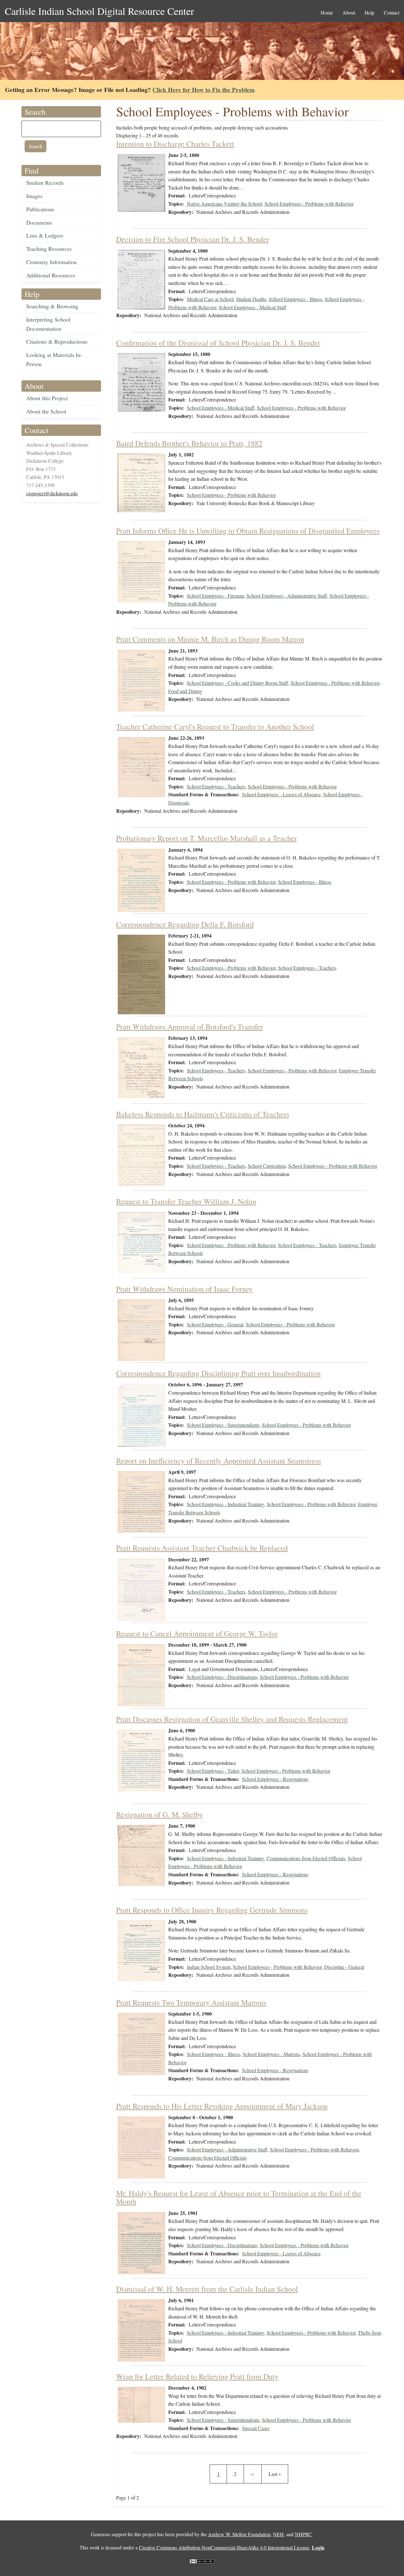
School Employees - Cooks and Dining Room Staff (238, 683)
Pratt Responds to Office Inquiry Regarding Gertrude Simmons (212, 1910)
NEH (278, 2534)
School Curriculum (267, 1166)
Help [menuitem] (369, 12)
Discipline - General (344, 1967)
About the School (46, 411)
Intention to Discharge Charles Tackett (175, 144)
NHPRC (303, 2534)
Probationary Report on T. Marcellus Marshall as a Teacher (207, 838)
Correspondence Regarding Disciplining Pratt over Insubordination (218, 1373)
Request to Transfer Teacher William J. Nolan (186, 1201)
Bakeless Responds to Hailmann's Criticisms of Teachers (203, 1114)
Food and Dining (185, 691)
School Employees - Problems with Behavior (309, 204)
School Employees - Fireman (215, 596)
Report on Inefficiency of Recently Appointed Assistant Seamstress (219, 1461)
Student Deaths (251, 299)
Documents (39, 222)
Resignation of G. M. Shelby (160, 1814)
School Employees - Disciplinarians (222, 1677)
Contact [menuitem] (392, 12)
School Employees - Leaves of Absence (281, 794)
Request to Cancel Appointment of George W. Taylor (197, 1633)
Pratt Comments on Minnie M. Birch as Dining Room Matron (210, 639)
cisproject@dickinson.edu (52, 493)
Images (34, 196)
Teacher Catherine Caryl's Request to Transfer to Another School (215, 727)
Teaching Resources (49, 249)
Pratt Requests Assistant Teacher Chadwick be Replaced (202, 1548)
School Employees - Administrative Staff (287, 596)
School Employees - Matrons (271, 2054)
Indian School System (209, 1967)
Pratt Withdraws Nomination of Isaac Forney (184, 1289)
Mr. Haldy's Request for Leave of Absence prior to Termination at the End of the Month (239, 2197)
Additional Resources (51, 275)
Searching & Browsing (52, 306)
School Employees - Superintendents (223, 1425)
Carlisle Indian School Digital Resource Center (99, 11)
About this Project (47, 398)
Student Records (45, 183)
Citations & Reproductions (57, 341)
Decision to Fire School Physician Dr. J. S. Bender (193, 239)
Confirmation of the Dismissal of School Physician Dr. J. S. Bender (218, 343)
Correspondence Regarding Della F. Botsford (185, 924)
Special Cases (256, 2428)
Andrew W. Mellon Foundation (239, 2534)
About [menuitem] (349, 12)
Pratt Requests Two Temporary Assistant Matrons (191, 2002)
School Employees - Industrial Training (226, 1504)
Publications (40, 209)
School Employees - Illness (296, 299)
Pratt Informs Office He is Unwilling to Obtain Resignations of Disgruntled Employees (248, 531)
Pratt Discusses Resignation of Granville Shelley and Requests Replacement (232, 1719)
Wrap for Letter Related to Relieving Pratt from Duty (197, 2376)
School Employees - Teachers (216, 786)
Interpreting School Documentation (48, 324)
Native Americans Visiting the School (224, 204)
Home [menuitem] (327, 12)
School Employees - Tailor (213, 1771)
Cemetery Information (51, 262)
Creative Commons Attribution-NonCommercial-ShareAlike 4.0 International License (224, 2547)
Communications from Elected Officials (306, 1858)
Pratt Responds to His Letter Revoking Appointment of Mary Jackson (222, 2106)
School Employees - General (215, 1324)
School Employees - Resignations (275, 1779)
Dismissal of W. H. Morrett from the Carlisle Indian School (207, 2289)
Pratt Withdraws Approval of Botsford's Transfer (190, 1027)
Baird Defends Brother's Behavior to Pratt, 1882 (189, 443)
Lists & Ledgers (45, 235)
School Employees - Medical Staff (252, 307)
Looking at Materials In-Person (54, 359)
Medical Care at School (210, 299)
